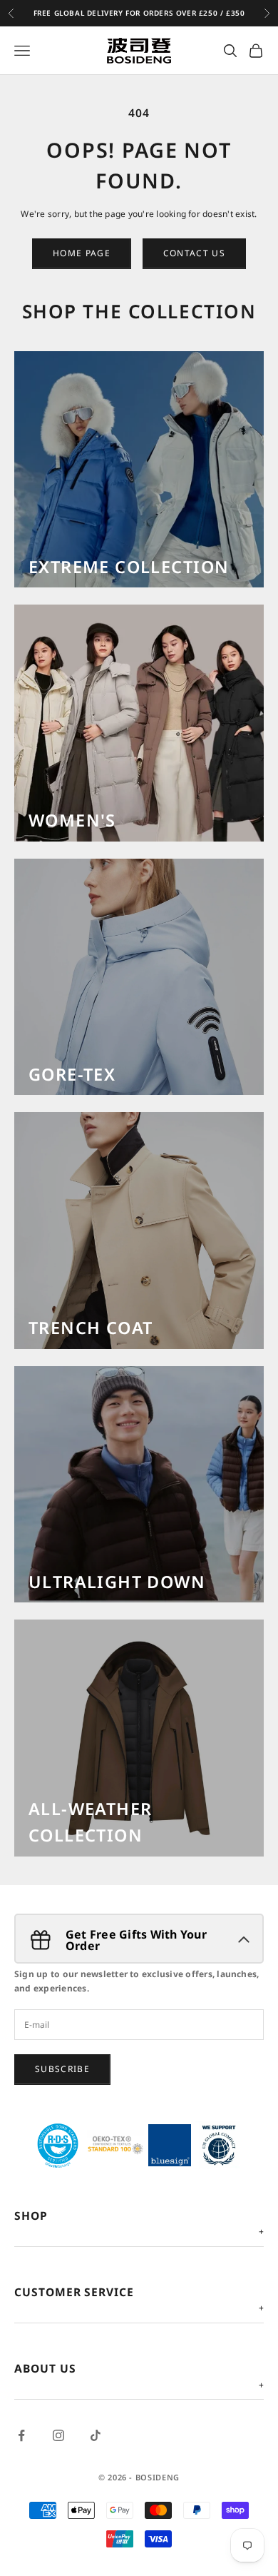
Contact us (194, 253)
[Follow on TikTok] (96, 2435)
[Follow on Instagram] (58, 2435)
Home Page (82, 253)
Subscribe (62, 2069)
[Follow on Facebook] (21, 2435)
